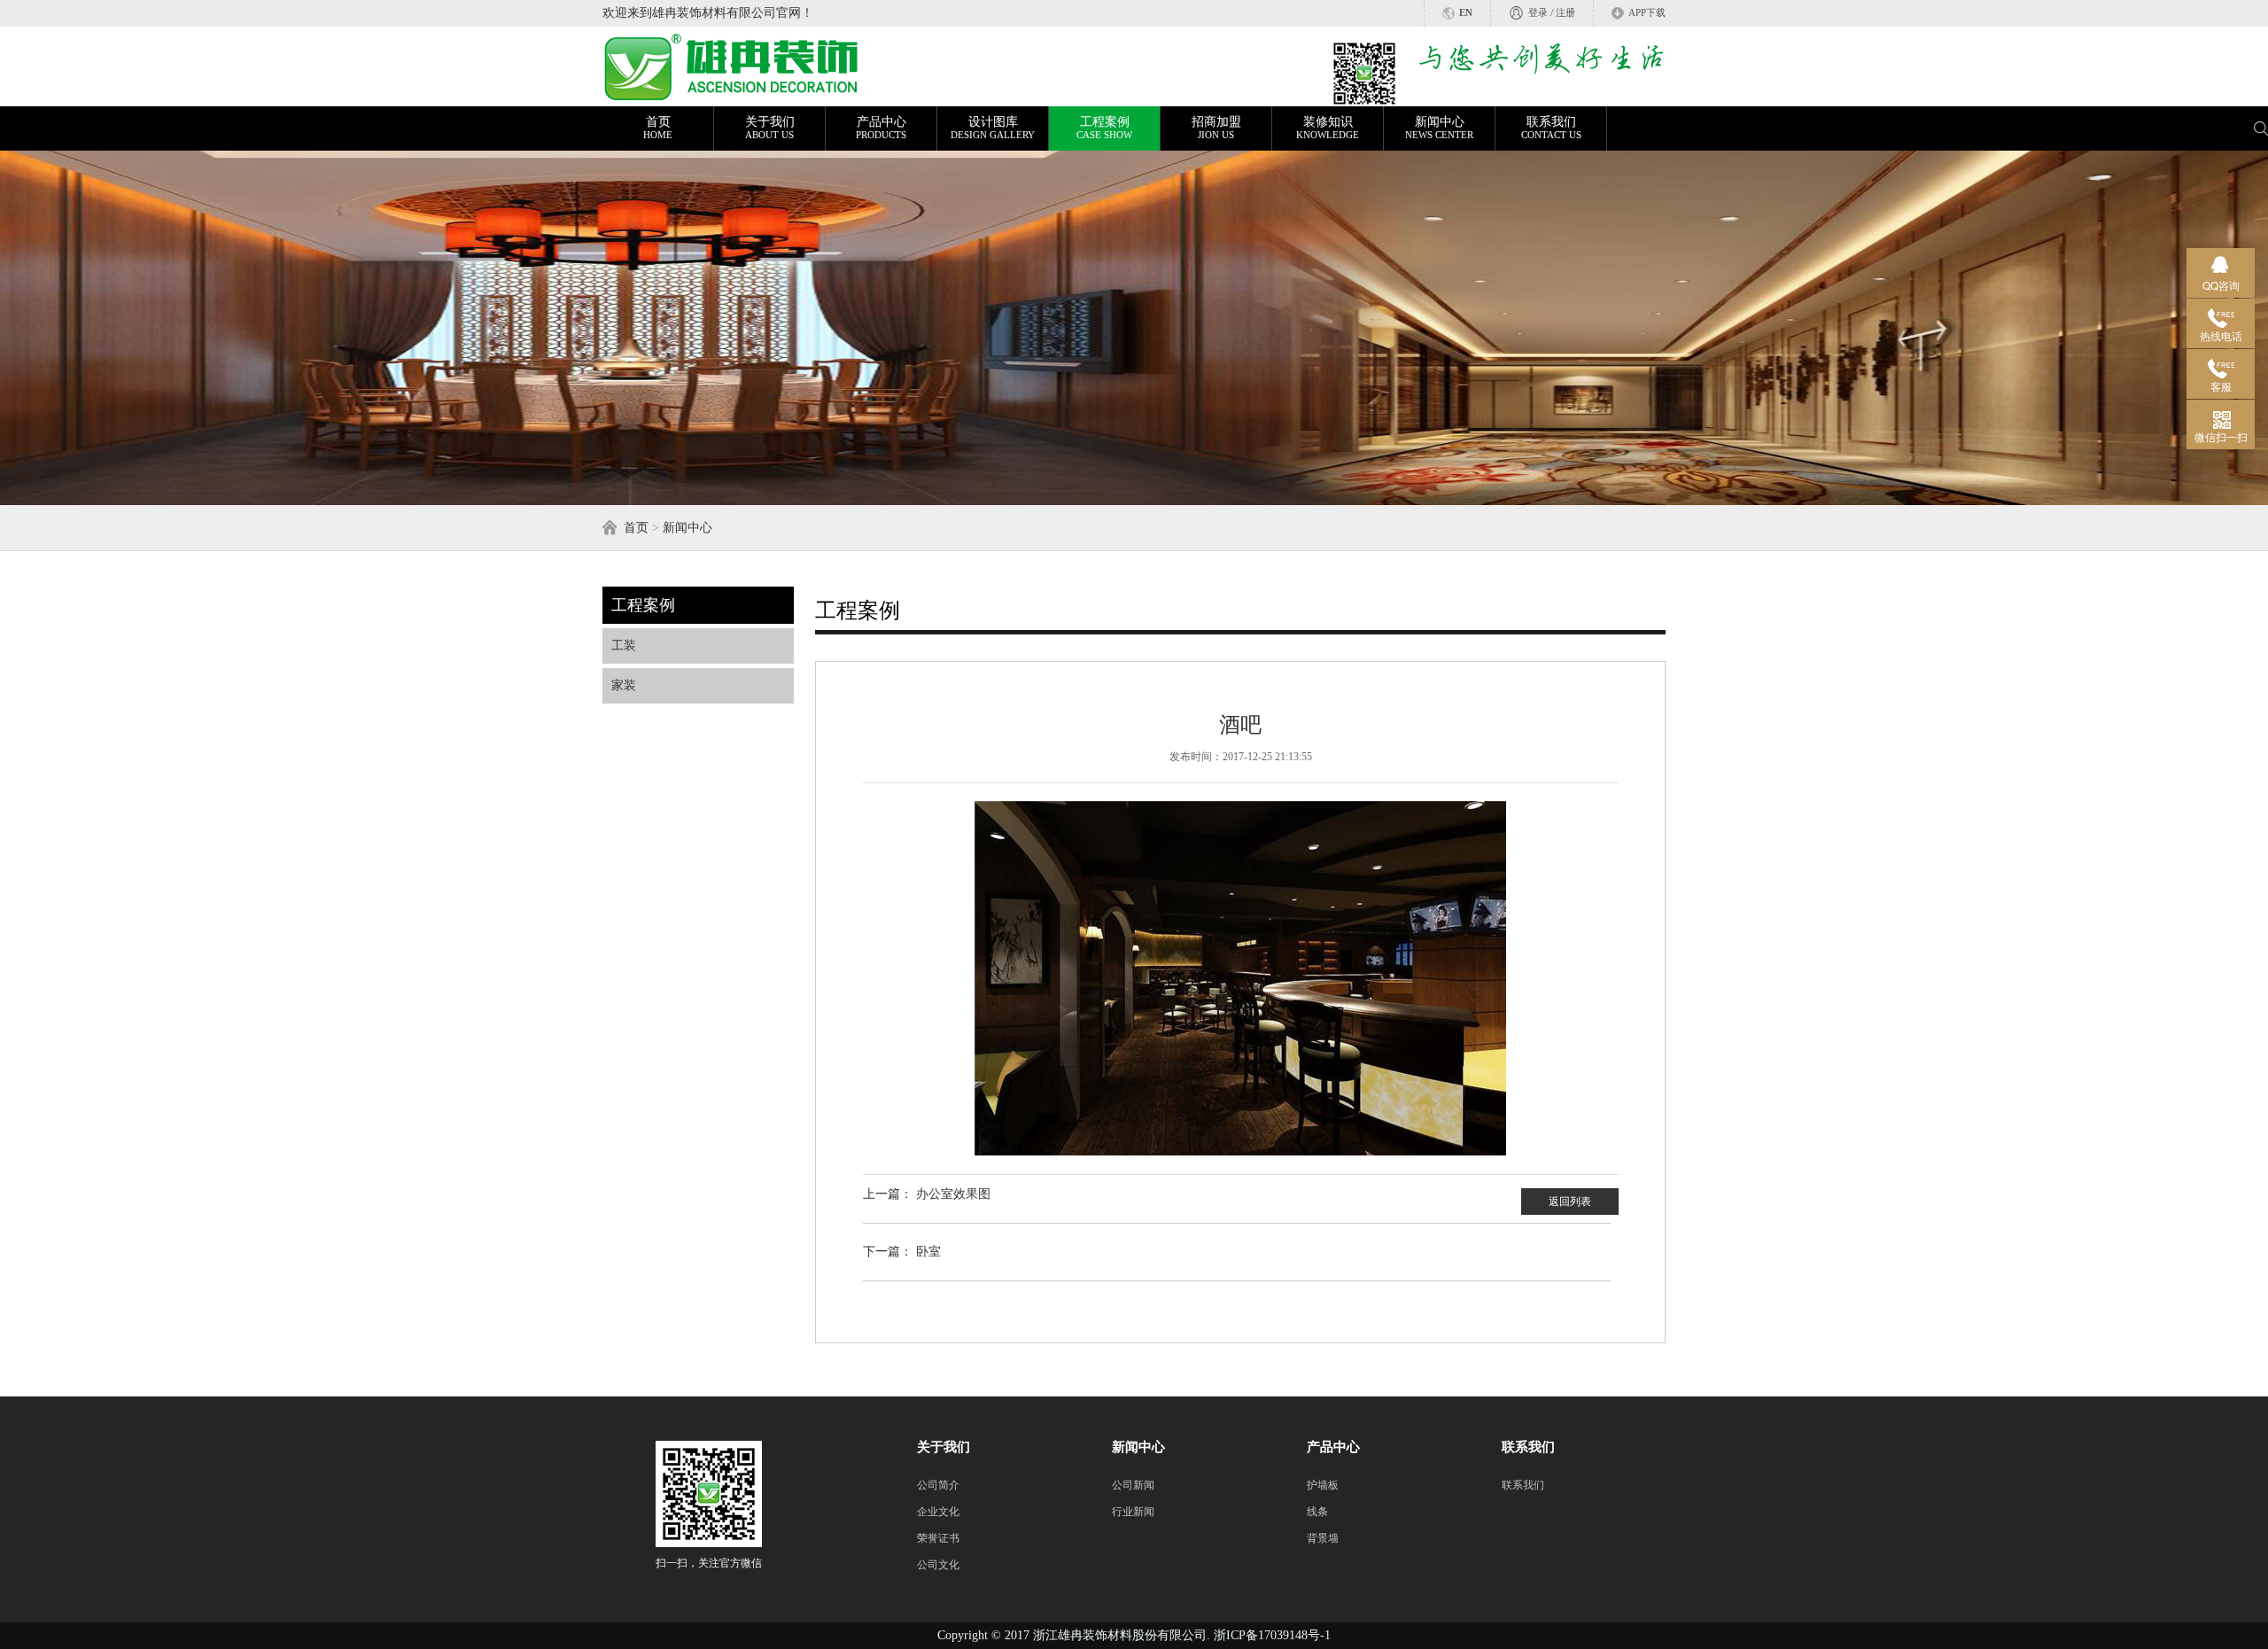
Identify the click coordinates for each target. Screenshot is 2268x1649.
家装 (624, 685)
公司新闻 (1133, 1485)
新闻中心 (1439, 128)
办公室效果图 (953, 1194)
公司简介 (938, 1485)
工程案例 (1104, 128)
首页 (658, 128)
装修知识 (1328, 128)
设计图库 (993, 128)
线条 (1317, 1512)
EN (1466, 13)
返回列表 (1570, 1202)
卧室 (928, 1252)
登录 (1538, 13)
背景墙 (1323, 1538)
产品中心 (881, 128)
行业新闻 (1133, 1512)
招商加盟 (1216, 128)
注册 (1565, 13)
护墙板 (1323, 1485)
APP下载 (1647, 13)
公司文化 (938, 1565)
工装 (624, 646)
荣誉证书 (938, 1538)
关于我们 (770, 128)
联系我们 (1551, 128)
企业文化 (938, 1512)
